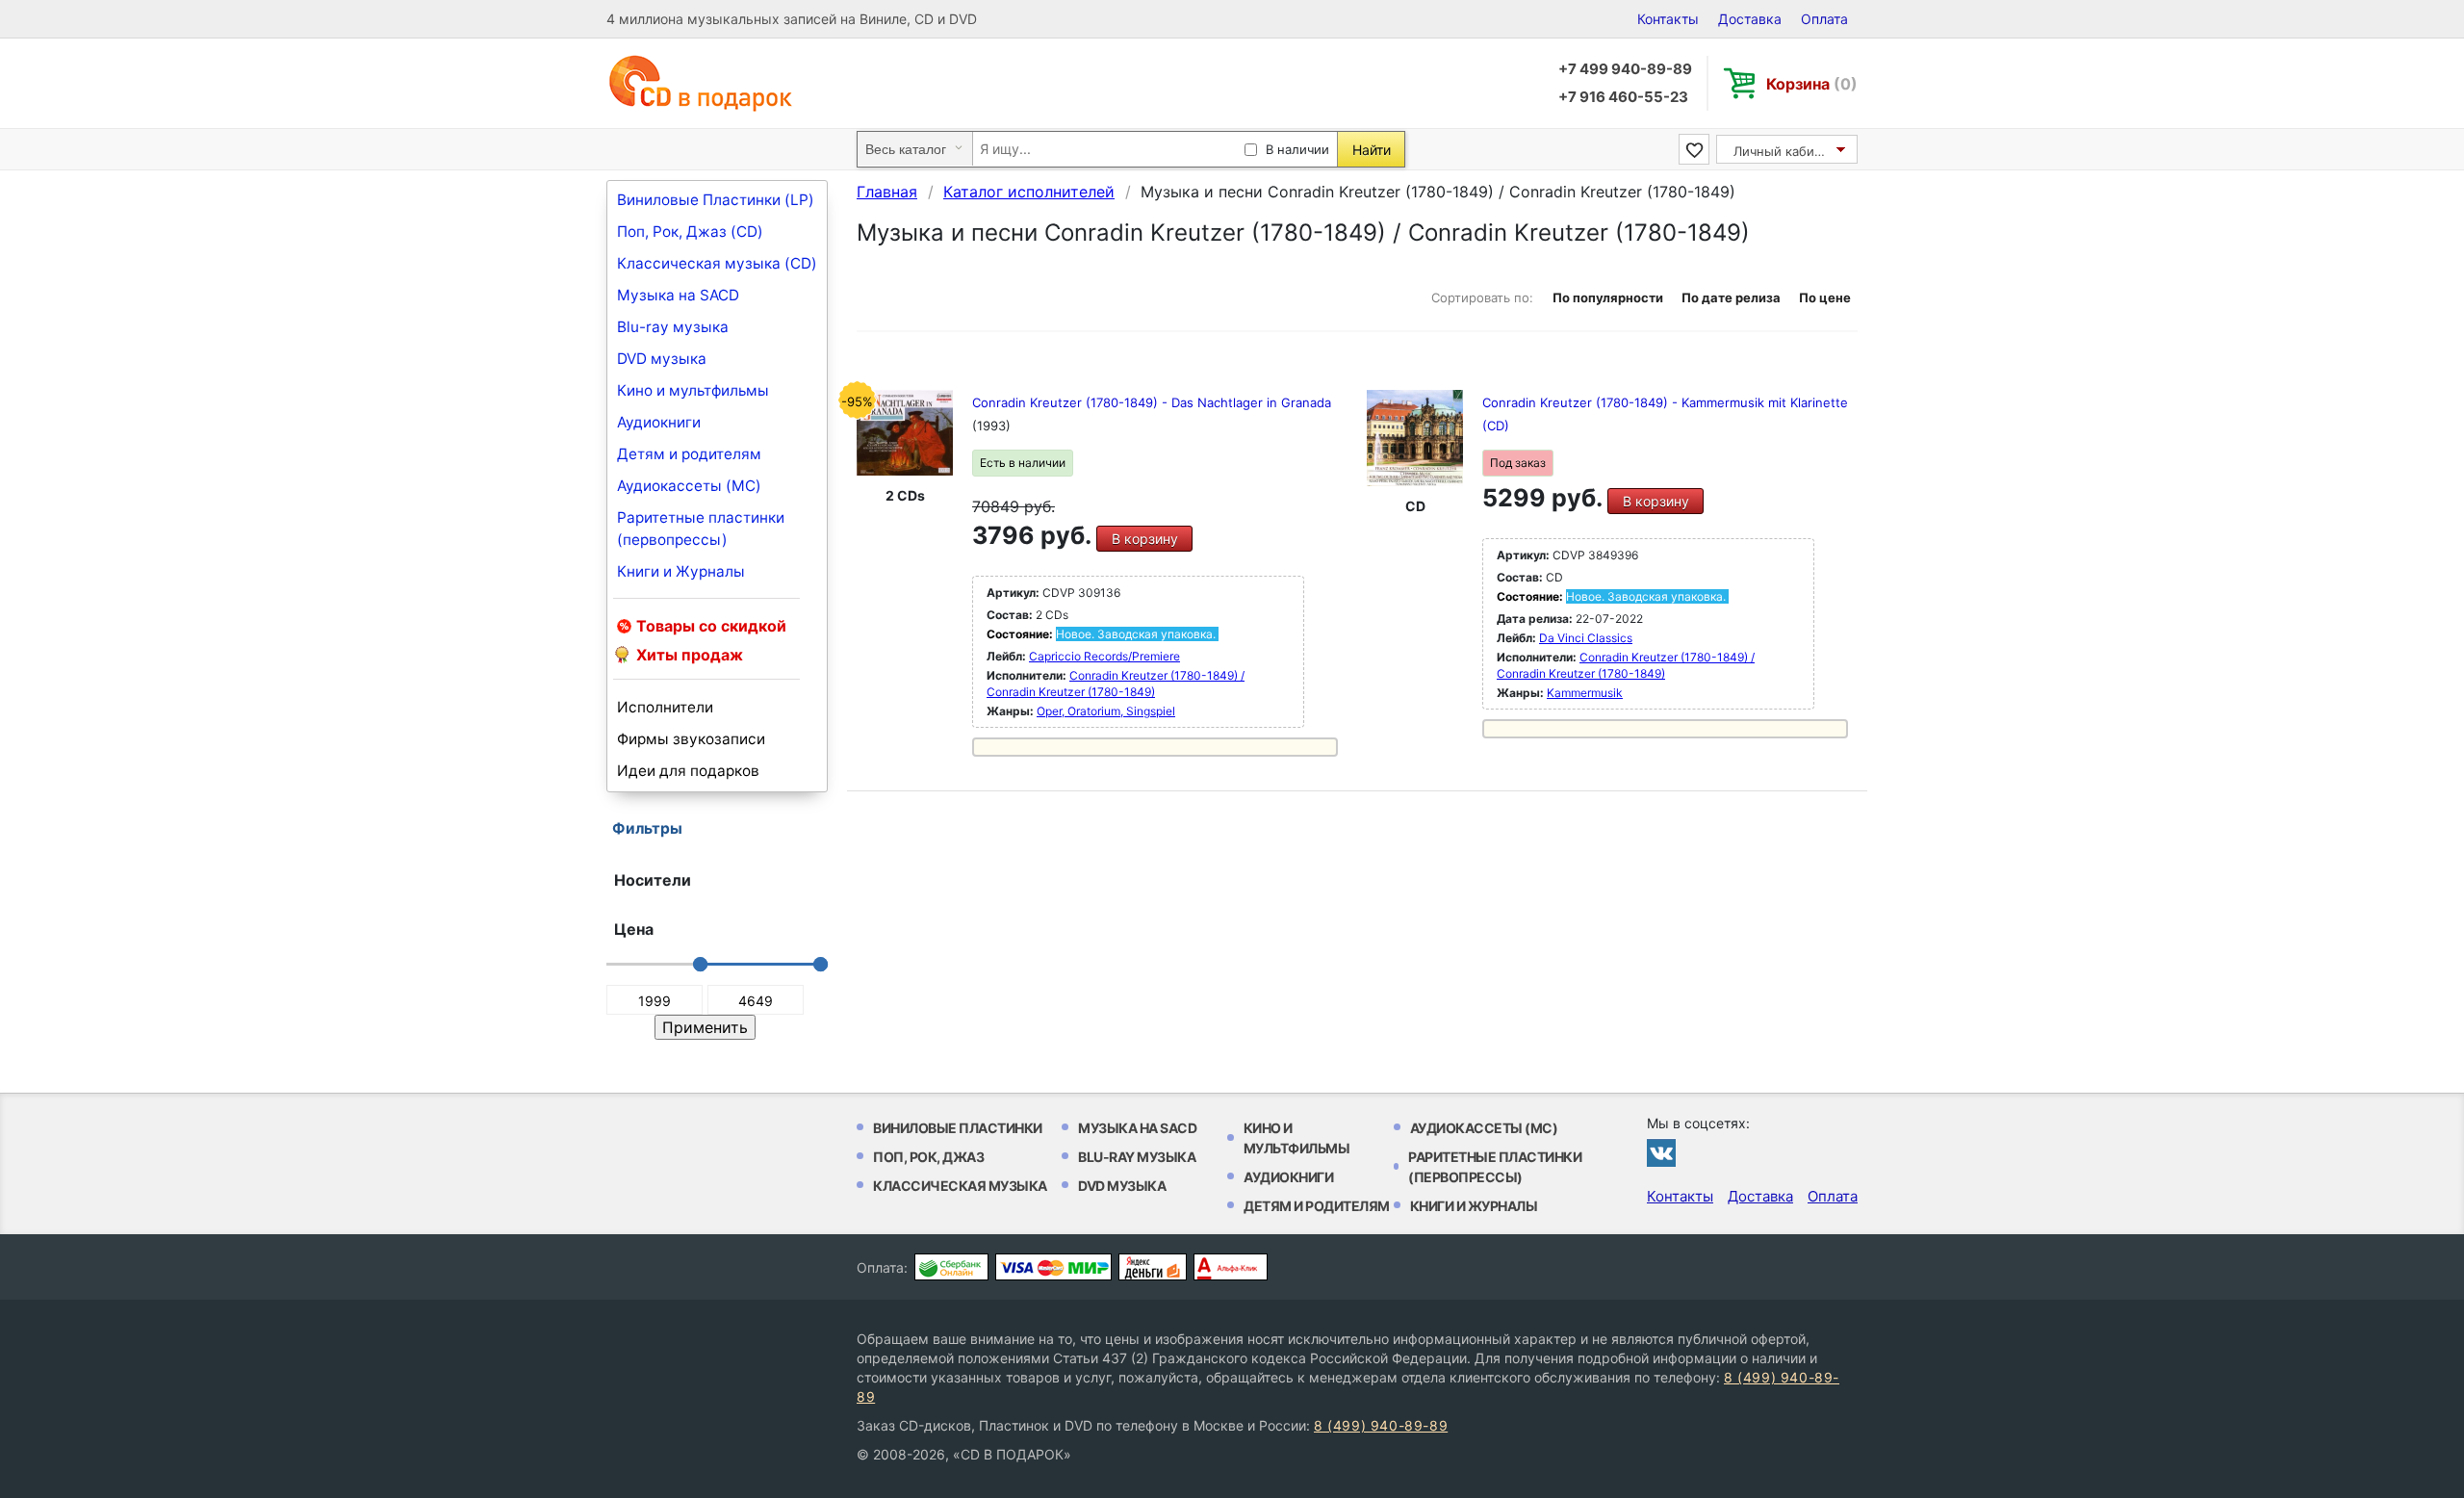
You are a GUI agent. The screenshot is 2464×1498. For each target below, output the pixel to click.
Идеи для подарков (688, 771)
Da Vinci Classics (1586, 638)
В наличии (1297, 149)
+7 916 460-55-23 (1623, 97)
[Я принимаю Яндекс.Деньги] (1153, 1267)
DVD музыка (662, 359)
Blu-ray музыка (673, 327)
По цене (1825, 297)
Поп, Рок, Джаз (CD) (690, 232)
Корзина (1812, 84)
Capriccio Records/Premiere (1104, 656)
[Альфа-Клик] (1231, 1267)
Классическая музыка (960, 1186)
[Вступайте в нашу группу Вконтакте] (1661, 1152)
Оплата (1824, 19)
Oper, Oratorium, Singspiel (1106, 711)
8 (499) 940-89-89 (1381, 1425)
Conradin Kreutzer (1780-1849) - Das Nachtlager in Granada (1152, 402)
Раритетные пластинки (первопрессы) (701, 529)
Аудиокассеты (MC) (689, 486)
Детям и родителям (689, 454)
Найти (1372, 150)
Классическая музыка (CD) (717, 263)
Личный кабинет (1785, 151)
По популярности (1608, 297)
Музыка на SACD (678, 295)
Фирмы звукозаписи (691, 739)
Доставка (1750, 19)
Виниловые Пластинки (958, 1128)
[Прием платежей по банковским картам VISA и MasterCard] (1053, 1267)
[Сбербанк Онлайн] (951, 1267)
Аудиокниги (659, 422)
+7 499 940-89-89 (1625, 69)
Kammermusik (1585, 693)
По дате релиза (1731, 297)
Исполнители (665, 707)
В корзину (1145, 539)
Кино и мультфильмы (693, 390)
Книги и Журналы (681, 571)
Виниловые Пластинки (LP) (716, 200)
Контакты (1668, 19)
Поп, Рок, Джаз (928, 1157)
